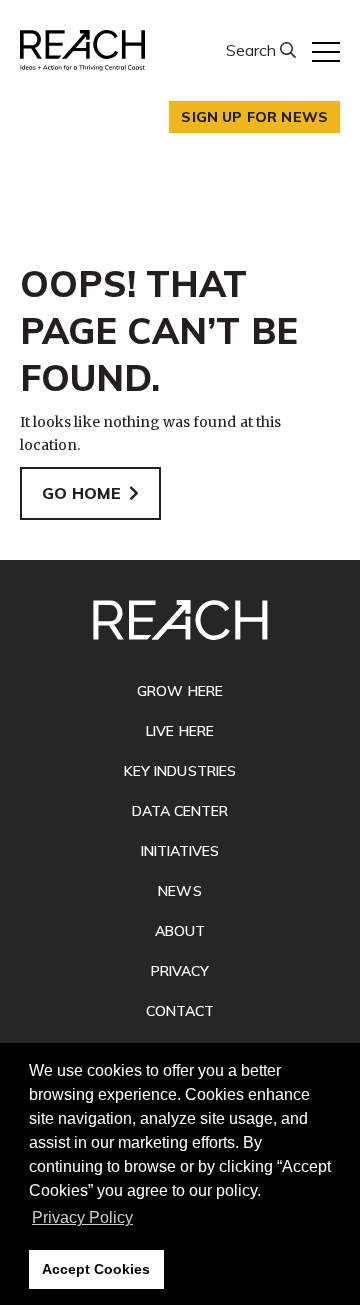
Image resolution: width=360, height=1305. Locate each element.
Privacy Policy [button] (82, 1217)
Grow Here (179, 691)
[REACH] (82, 50)
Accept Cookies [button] (96, 1269)
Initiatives (180, 851)
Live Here (179, 731)
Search (253, 50)
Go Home (81, 493)
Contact (180, 1011)
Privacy (180, 971)
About (180, 931)
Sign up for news (254, 117)
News (179, 891)
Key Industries (180, 771)
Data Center (180, 811)
